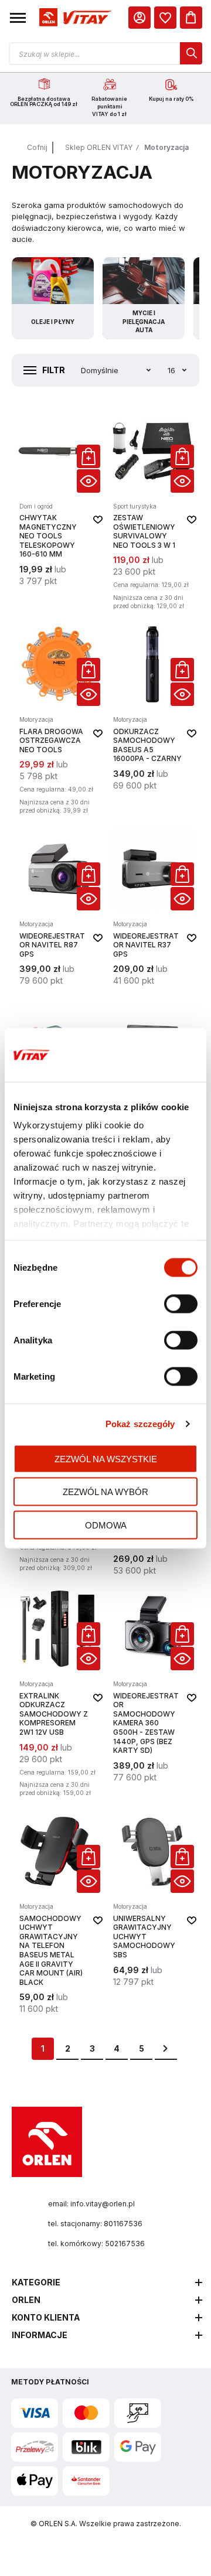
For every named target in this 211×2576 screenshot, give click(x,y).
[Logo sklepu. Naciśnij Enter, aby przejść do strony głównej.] (74, 18)
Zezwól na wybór (105, 1492)
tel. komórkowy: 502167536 (96, 2244)
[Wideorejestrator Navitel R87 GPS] (59, 907)
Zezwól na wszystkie (106, 1458)
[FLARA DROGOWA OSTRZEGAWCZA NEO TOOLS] (59, 720)
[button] (18, 18)
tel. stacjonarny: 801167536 (95, 2224)
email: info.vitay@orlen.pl (91, 2204)
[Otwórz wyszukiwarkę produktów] (105, 53)
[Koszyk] (191, 18)
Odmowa (106, 1525)
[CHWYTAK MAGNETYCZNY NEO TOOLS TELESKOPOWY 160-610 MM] (59, 511)
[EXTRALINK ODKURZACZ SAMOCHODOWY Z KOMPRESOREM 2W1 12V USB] (59, 1693)
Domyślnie (100, 370)
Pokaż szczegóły (140, 1424)
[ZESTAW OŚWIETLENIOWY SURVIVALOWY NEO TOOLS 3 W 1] (152, 511)
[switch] (181, 1305)
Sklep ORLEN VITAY (99, 147)
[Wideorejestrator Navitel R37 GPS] (152, 907)
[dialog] (165, 18)
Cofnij (37, 147)
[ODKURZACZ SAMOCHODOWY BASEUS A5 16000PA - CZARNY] (152, 720)
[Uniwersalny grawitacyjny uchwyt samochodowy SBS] (152, 1912)
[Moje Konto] (139, 18)
